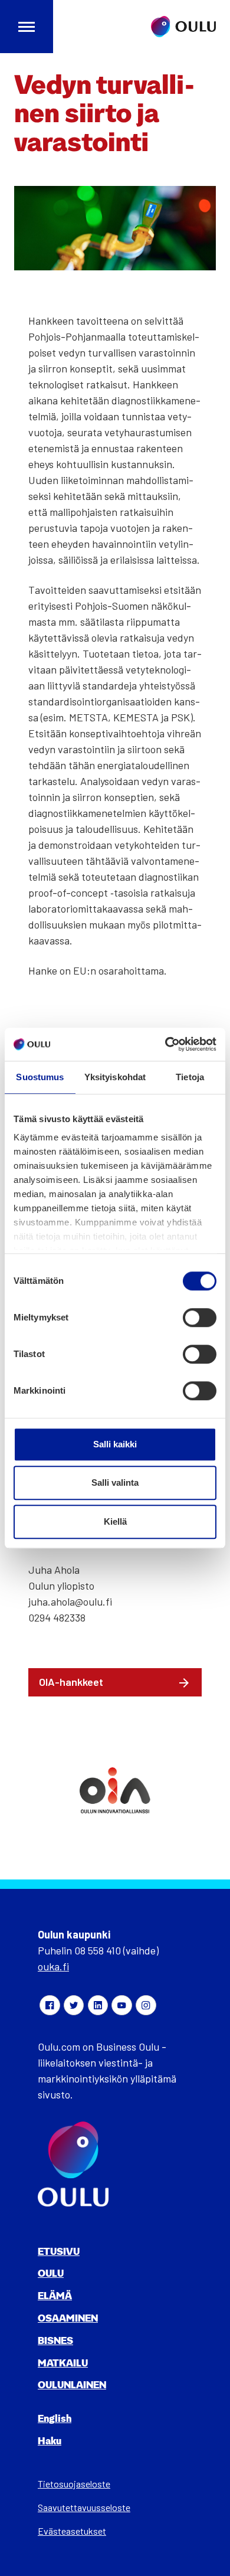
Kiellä (115, 1521)
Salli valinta (115, 1482)
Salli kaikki (115, 1444)
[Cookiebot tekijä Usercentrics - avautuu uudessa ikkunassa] (165, 1044)
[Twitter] (74, 2005)
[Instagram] (146, 2005)
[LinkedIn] (98, 2005)
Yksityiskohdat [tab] (115, 1077)
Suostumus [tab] (40, 1077)
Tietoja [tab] (190, 1077)
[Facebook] (50, 2005)
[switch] (200, 1318)
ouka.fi (53, 1966)
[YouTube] (121, 2005)
